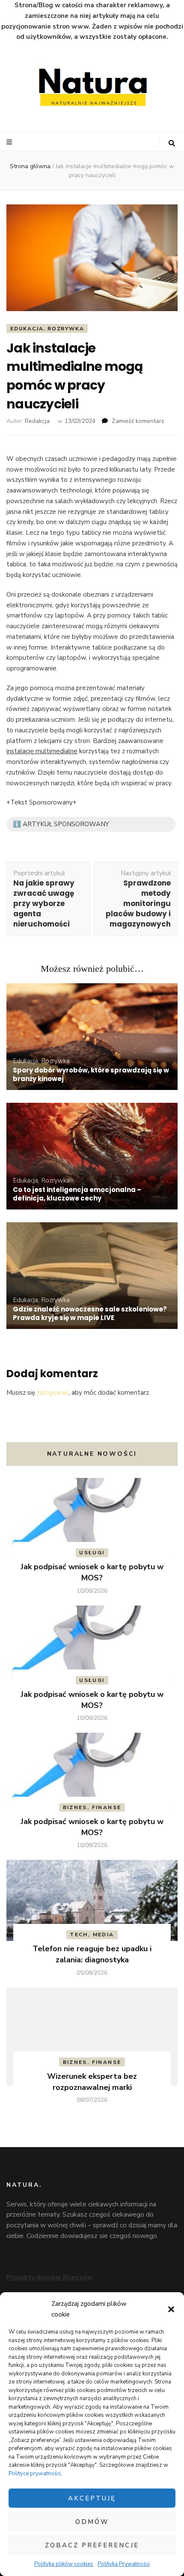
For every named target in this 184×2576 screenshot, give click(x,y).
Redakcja (37, 421)
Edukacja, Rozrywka (47, 329)
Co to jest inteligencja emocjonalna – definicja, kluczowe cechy (77, 1194)
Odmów (92, 2522)
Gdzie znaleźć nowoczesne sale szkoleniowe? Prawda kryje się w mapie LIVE (90, 1313)
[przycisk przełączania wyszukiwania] (172, 143)
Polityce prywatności (35, 2474)
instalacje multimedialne (42, 751)
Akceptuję (92, 2498)
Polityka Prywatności (124, 2564)
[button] (171, 2309)
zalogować (53, 1393)
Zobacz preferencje (92, 2545)
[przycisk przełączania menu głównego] (10, 142)
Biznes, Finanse (92, 1807)
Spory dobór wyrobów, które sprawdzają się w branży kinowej (91, 1074)
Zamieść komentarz (138, 421)
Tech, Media (92, 1935)
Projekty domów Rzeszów (50, 2277)
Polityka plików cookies (64, 2564)
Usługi (92, 1553)
